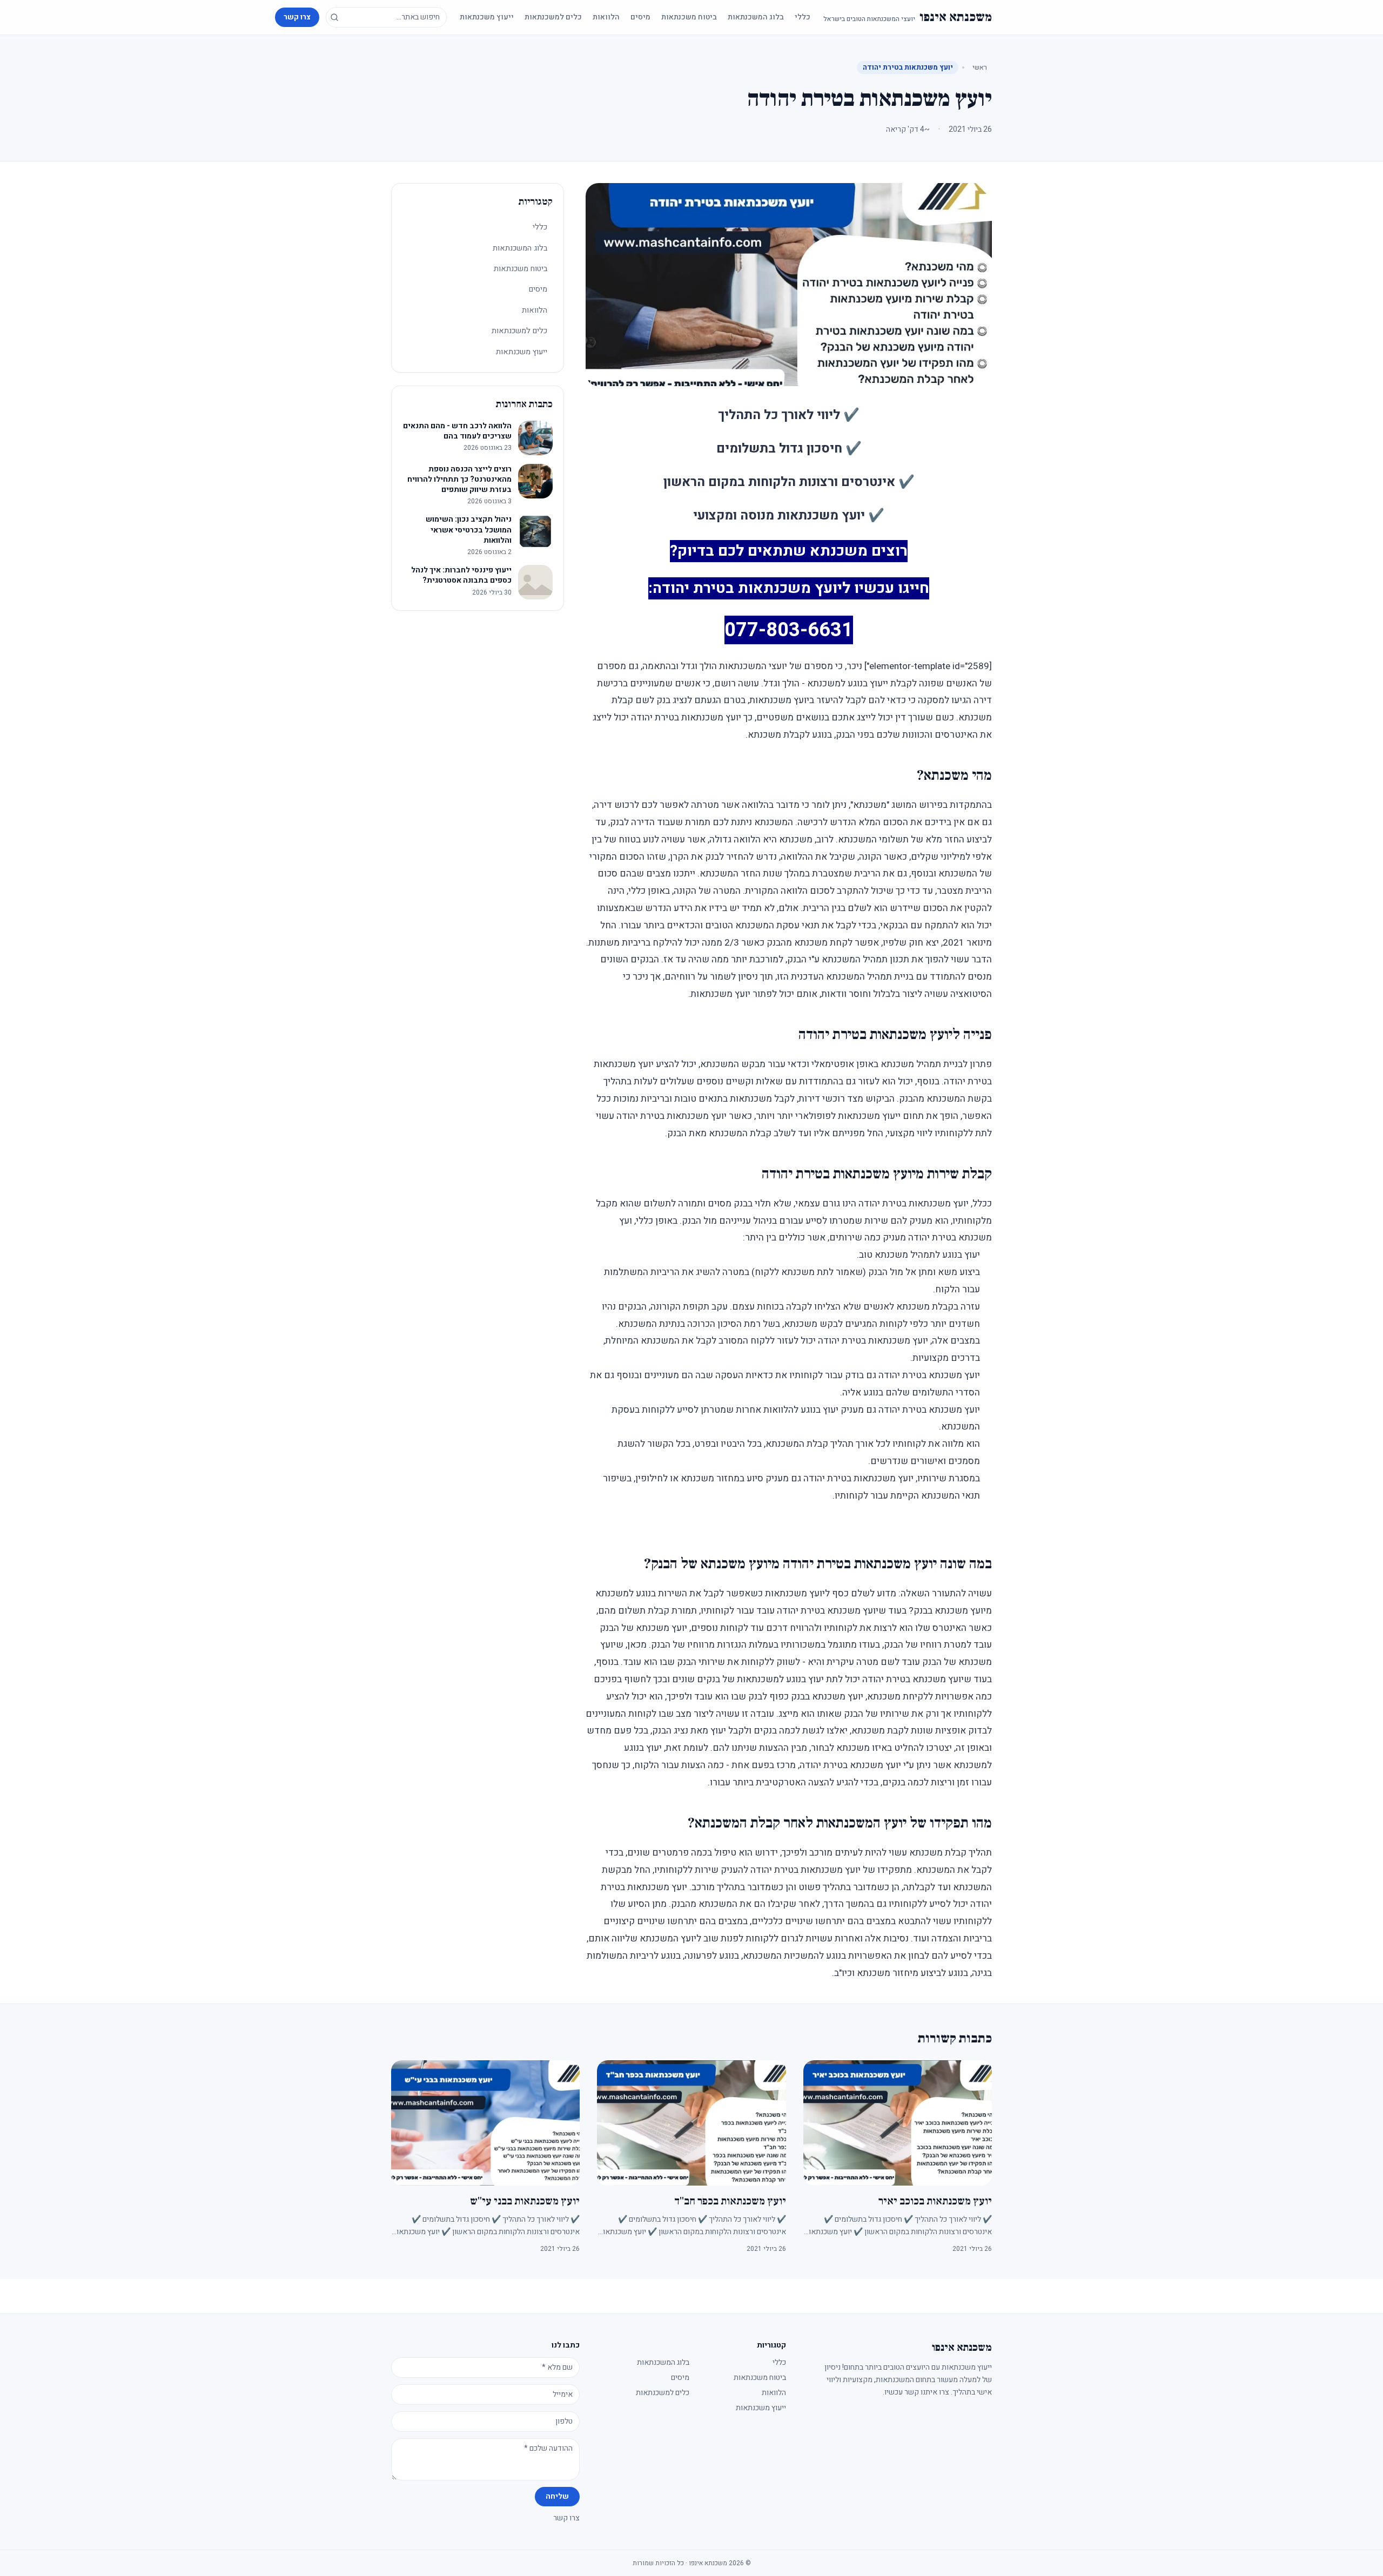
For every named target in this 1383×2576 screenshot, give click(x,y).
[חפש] (334, 17)
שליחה (557, 2496)
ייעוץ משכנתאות (487, 17)
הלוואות (606, 17)
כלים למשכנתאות (553, 17)
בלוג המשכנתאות (756, 17)
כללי (803, 17)
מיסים (640, 17)
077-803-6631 (789, 630)
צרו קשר (297, 17)
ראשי (980, 67)
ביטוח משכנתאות (689, 17)
